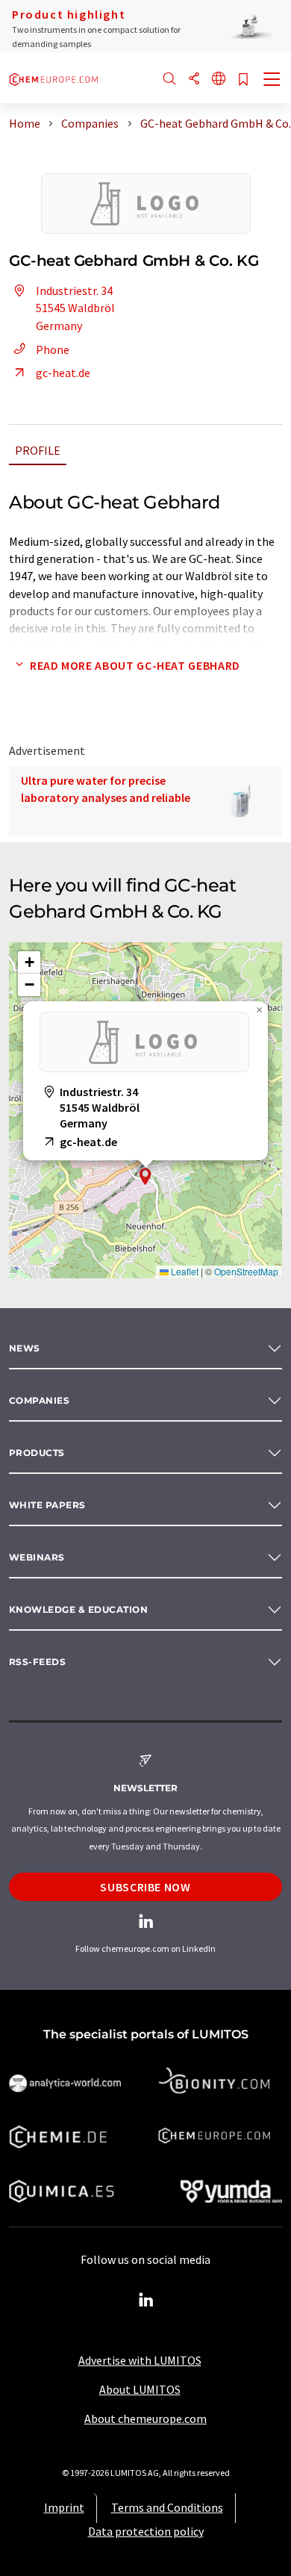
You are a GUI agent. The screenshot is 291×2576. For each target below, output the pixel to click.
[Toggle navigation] (272, 81)
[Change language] (219, 80)
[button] (145, 1176)
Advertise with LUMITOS (140, 2360)
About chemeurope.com (145, 2418)
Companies (39, 1400)
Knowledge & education (78, 1609)
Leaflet (184, 1271)
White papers (47, 1505)
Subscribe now (145, 1887)
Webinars (37, 1557)
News (25, 1348)
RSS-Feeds (37, 1662)
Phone (53, 349)
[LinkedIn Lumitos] (145, 2300)
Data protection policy (146, 2531)
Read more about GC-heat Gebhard (135, 665)
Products (37, 1453)
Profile (38, 450)
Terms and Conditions (167, 2507)
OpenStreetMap (246, 1271)
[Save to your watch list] (243, 80)
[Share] (194, 80)
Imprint (64, 2507)
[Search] (169, 80)
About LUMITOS (140, 2389)
